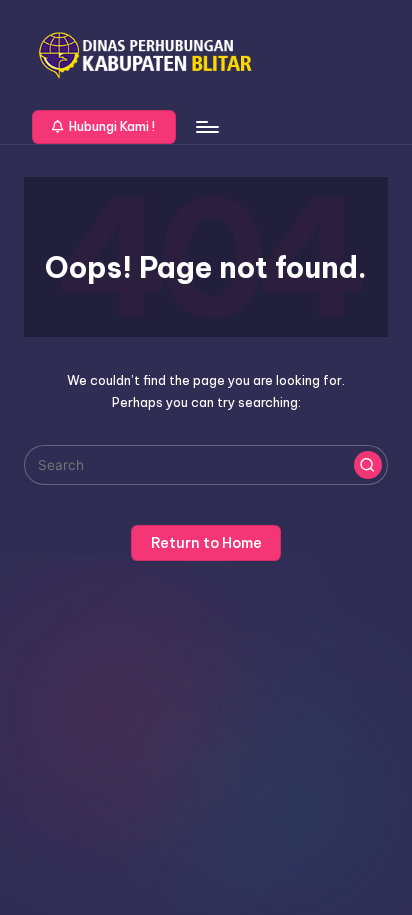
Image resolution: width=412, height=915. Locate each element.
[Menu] (206, 126)
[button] (104, 127)
